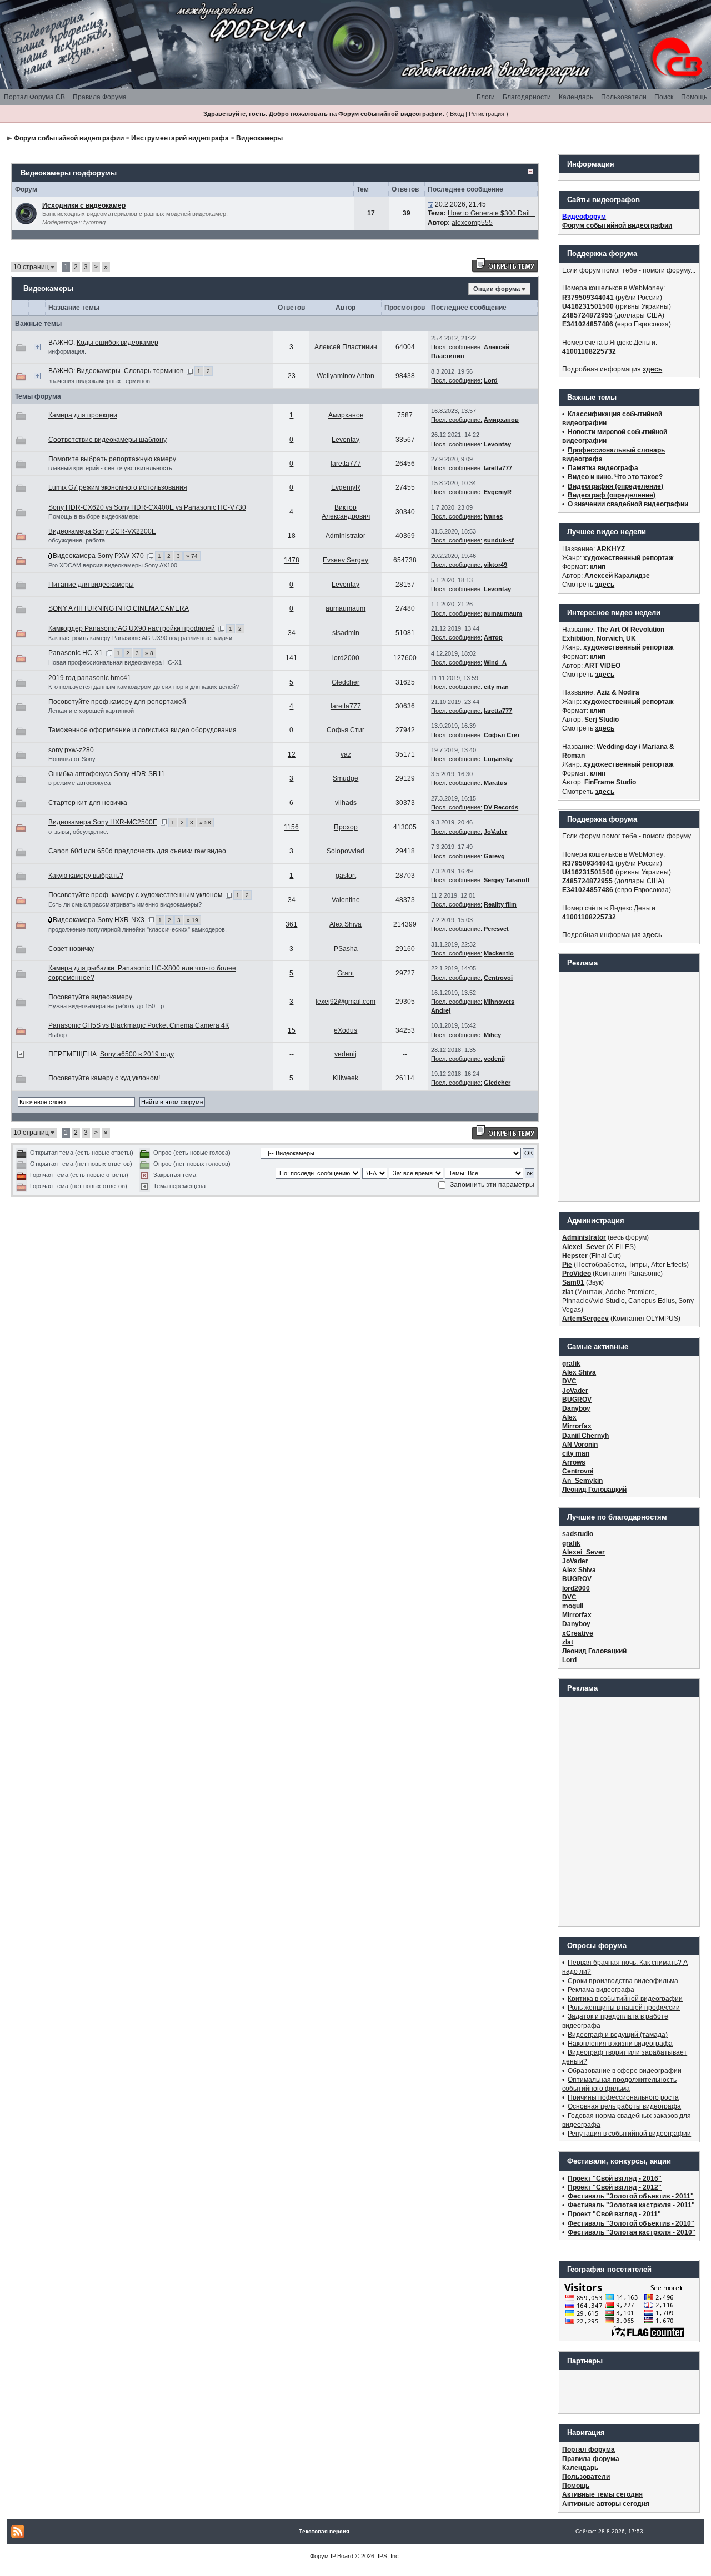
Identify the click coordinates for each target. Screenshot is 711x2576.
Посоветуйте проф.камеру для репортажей (117, 702)
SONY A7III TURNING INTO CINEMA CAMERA (119, 608)
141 (291, 658)
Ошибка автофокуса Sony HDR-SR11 (107, 774)
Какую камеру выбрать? (86, 876)
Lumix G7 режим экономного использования (118, 487)
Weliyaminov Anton (346, 376)
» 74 (192, 556)
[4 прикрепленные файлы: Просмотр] (51, 556)
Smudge (346, 778)
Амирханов (346, 415)
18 (292, 536)
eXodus (346, 1030)
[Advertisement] (629, 1086)
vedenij (346, 1054)
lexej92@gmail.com (346, 1002)
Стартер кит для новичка (88, 803)
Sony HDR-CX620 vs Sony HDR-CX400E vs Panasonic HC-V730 (147, 507)
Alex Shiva (346, 924)
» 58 (205, 822)
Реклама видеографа (601, 1990)
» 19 (192, 920)
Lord (491, 380)
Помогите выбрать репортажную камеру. (113, 459)
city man (496, 687)
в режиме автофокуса (79, 783)
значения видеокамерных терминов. (100, 381)
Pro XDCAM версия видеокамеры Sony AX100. (114, 565)
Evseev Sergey (346, 560)
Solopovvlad (346, 851)
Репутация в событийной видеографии (629, 2134)
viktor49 (495, 565)
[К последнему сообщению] (430, 204)
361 (291, 924)
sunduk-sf (499, 540)
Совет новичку (71, 949)
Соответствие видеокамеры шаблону (107, 440)
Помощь (694, 97)
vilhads (346, 803)
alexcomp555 (472, 223)
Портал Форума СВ (34, 97)
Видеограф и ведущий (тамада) (618, 2035)
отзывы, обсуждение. (78, 832)
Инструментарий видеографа (180, 138)
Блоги (486, 97)
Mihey (492, 1035)
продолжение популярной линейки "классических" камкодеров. (137, 929)
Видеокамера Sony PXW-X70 (98, 556)
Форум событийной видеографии (69, 138)
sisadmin (346, 633)
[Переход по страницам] (190, 371)
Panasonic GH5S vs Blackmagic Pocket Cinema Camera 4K (139, 1025)
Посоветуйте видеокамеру (90, 997)
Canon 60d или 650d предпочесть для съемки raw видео (137, 851)
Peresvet (496, 929)
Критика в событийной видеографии (625, 1999)
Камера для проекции (83, 415)
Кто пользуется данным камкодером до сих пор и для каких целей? (144, 687)
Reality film (500, 904)
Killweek (346, 1078)
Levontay (346, 440)
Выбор (57, 1035)
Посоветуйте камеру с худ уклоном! (104, 1078)
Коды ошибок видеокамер (117, 343)
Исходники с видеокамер (84, 205)
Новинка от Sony (72, 759)
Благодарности (527, 97)
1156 (291, 827)
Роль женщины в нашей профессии (624, 2008)
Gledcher (346, 682)
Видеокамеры (259, 138)
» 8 (149, 653)
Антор (493, 637)
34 (292, 633)
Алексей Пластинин (346, 347)
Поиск (664, 97)
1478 (292, 560)
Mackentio (499, 953)
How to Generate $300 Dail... (491, 213)
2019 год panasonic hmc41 (90, 678)
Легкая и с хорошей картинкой (91, 711)
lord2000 (346, 658)
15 (292, 1030)
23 (292, 376)
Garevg (494, 856)
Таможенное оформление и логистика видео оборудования (142, 730)
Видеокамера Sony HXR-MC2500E (103, 822)
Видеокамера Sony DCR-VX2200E (102, 531)
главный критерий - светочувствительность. (111, 468)
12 (292, 754)
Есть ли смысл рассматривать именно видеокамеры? (125, 904)
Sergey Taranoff (507, 880)
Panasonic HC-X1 (76, 653)
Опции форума (497, 289)
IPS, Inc (388, 2556)
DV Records (501, 807)
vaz (346, 754)
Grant (346, 973)
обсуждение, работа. (77, 540)
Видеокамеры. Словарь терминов (130, 371)
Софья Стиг (346, 730)
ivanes (493, 516)
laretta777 (346, 464)
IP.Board (342, 2556)
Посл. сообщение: (457, 347)
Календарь (576, 97)
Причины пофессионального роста (623, 2097)
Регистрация (487, 114)
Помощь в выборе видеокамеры (94, 516)
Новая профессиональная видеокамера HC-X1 (115, 662)
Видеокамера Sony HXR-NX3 (99, 920)
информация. (67, 351)
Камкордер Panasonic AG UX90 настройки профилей (132, 628)
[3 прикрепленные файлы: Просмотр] (51, 920)
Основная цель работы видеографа (624, 2106)
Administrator (346, 536)
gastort (346, 876)
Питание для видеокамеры (91, 585)
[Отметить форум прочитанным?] (26, 213)
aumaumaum (346, 608)
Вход (457, 114)
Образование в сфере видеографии (625, 2071)
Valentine (346, 900)
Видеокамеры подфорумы (69, 173)
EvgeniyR (346, 487)
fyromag (94, 222)
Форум (319, 2556)
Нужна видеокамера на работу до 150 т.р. (107, 1006)
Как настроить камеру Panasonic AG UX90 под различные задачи (140, 638)
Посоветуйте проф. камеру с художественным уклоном (135, 895)
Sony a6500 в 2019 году (137, 1054)
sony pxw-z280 (71, 750)
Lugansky (498, 759)
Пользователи (624, 97)
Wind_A (495, 662)
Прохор (346, 827)
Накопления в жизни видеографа (620, 2044)
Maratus (495, 783)
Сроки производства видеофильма (623, 1981)
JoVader (495, 832)
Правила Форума (100, 97)
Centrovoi (498, 978)
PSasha (346, 949)
